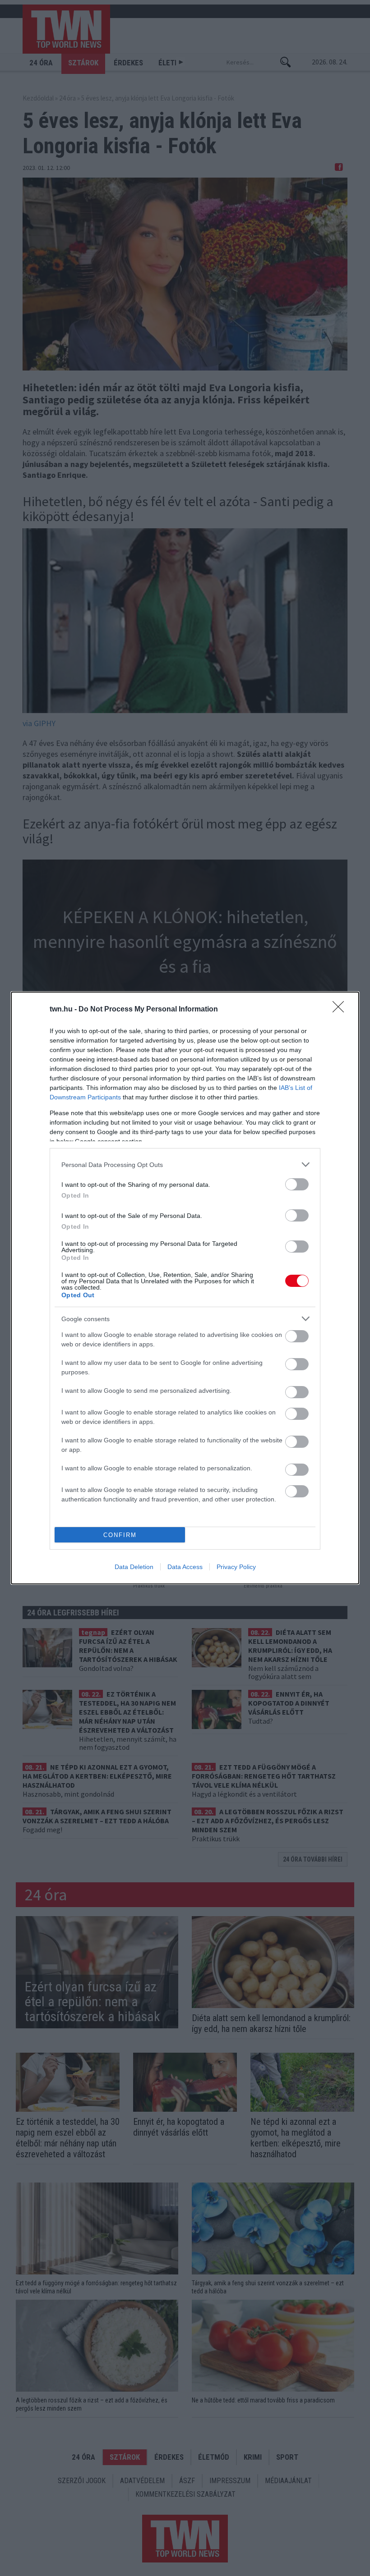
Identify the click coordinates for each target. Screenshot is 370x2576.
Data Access (185, 1567)
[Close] (341, 1010)
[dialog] (185, 1288)
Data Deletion (134, 1567)
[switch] (297, 1184)
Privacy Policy (236, 1567)
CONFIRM (120, 1535)
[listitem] (185, 1164)
